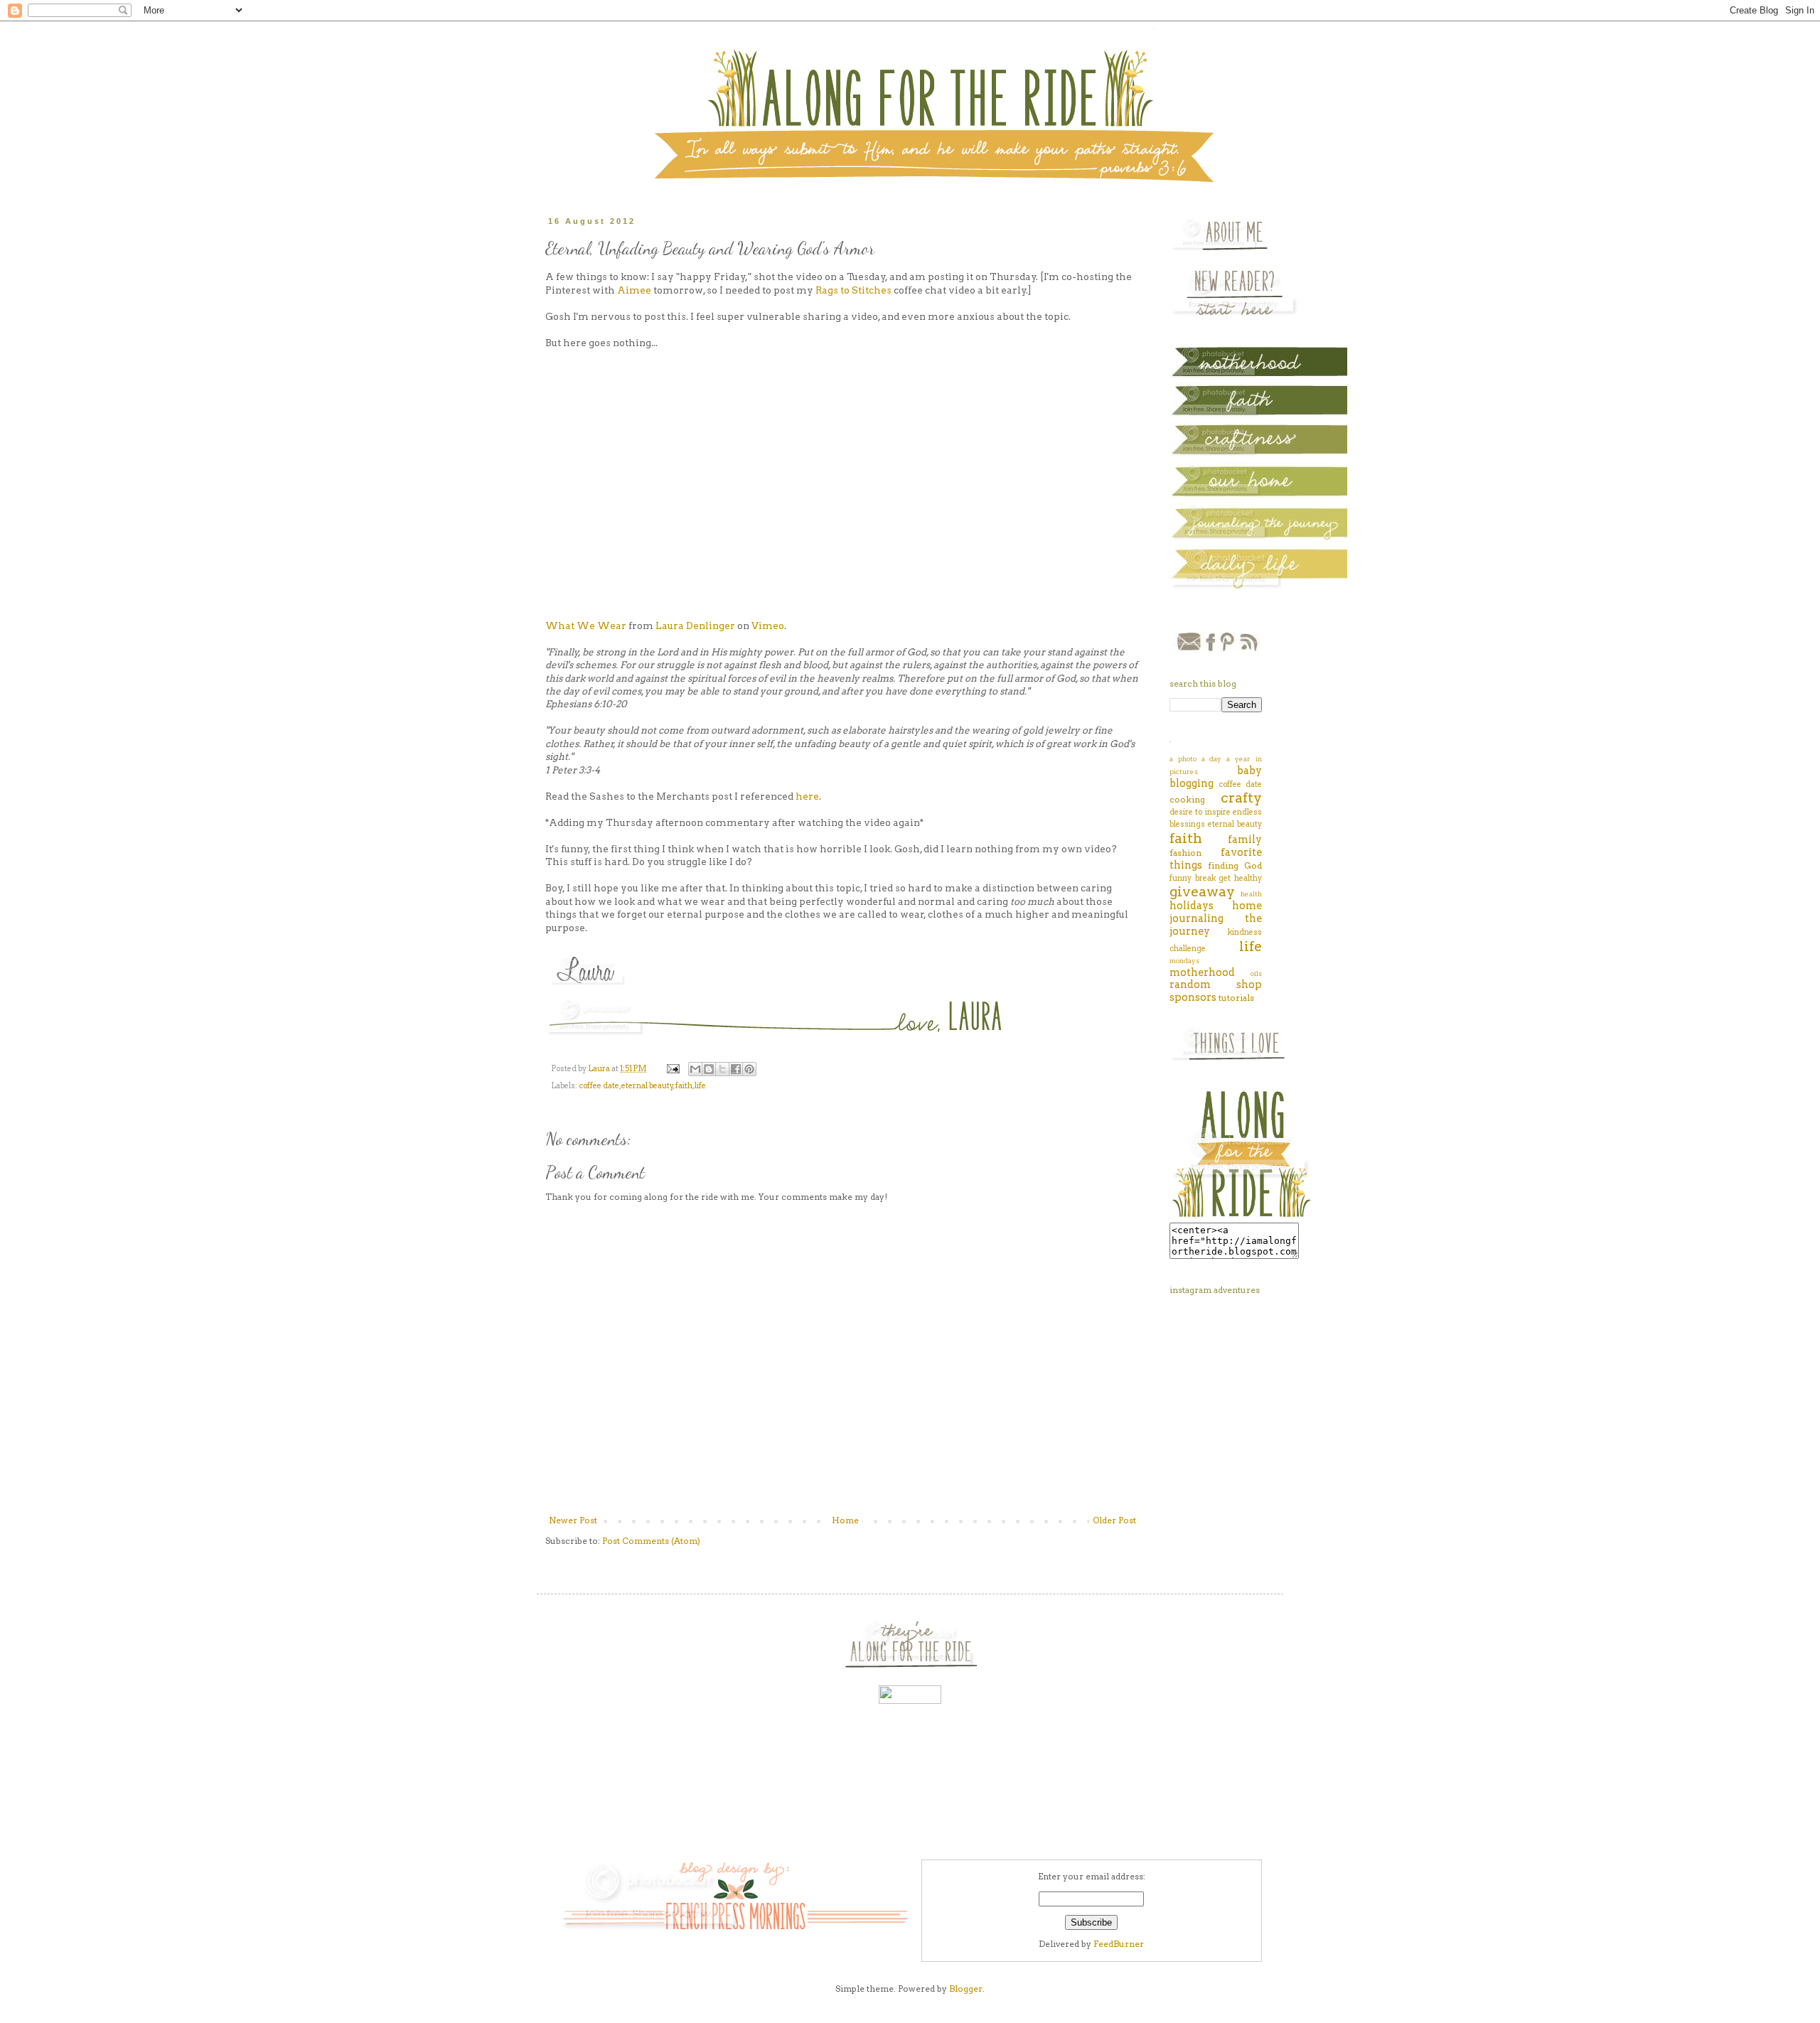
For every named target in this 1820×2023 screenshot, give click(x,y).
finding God (1235, 865)
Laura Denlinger (695, 626)
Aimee (634, 290)
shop (1249, 984)
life (700, 1086)
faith (684, 1086)
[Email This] (695, 1069)
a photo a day (1196, 759)
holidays (1192, 906)
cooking (1187, 799)
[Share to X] (722, 1069)
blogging (1192, 783)
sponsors (1193, 997)
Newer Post (573, 1520)
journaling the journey (1216, 925)
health (1251, 894)
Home (845, 1520)
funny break (1193, 878)
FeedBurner (1119, 1944)
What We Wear (586, 626)
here (807, 796)
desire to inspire (1200, 812)
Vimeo (768, 626)
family (1245, 839)
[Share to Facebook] (736, 1069)
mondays (1184, 961)
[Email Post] (672, 1069)
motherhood (1202, 972)
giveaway (1202, 892)
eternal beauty (647, 1086)
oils (1256, 973)
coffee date (599, 1086)
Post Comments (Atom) (651, 1541)
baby (1249, 771)
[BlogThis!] (709, 1069)
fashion (1185, 853)
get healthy (1240, 878)
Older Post (1114, 1520)
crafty (1241, 798)
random (1190, 984)
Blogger (966, 1989)
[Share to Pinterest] (749, 1069)
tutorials (1236, 998)
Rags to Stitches (853, 290)
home (1247, 906)
